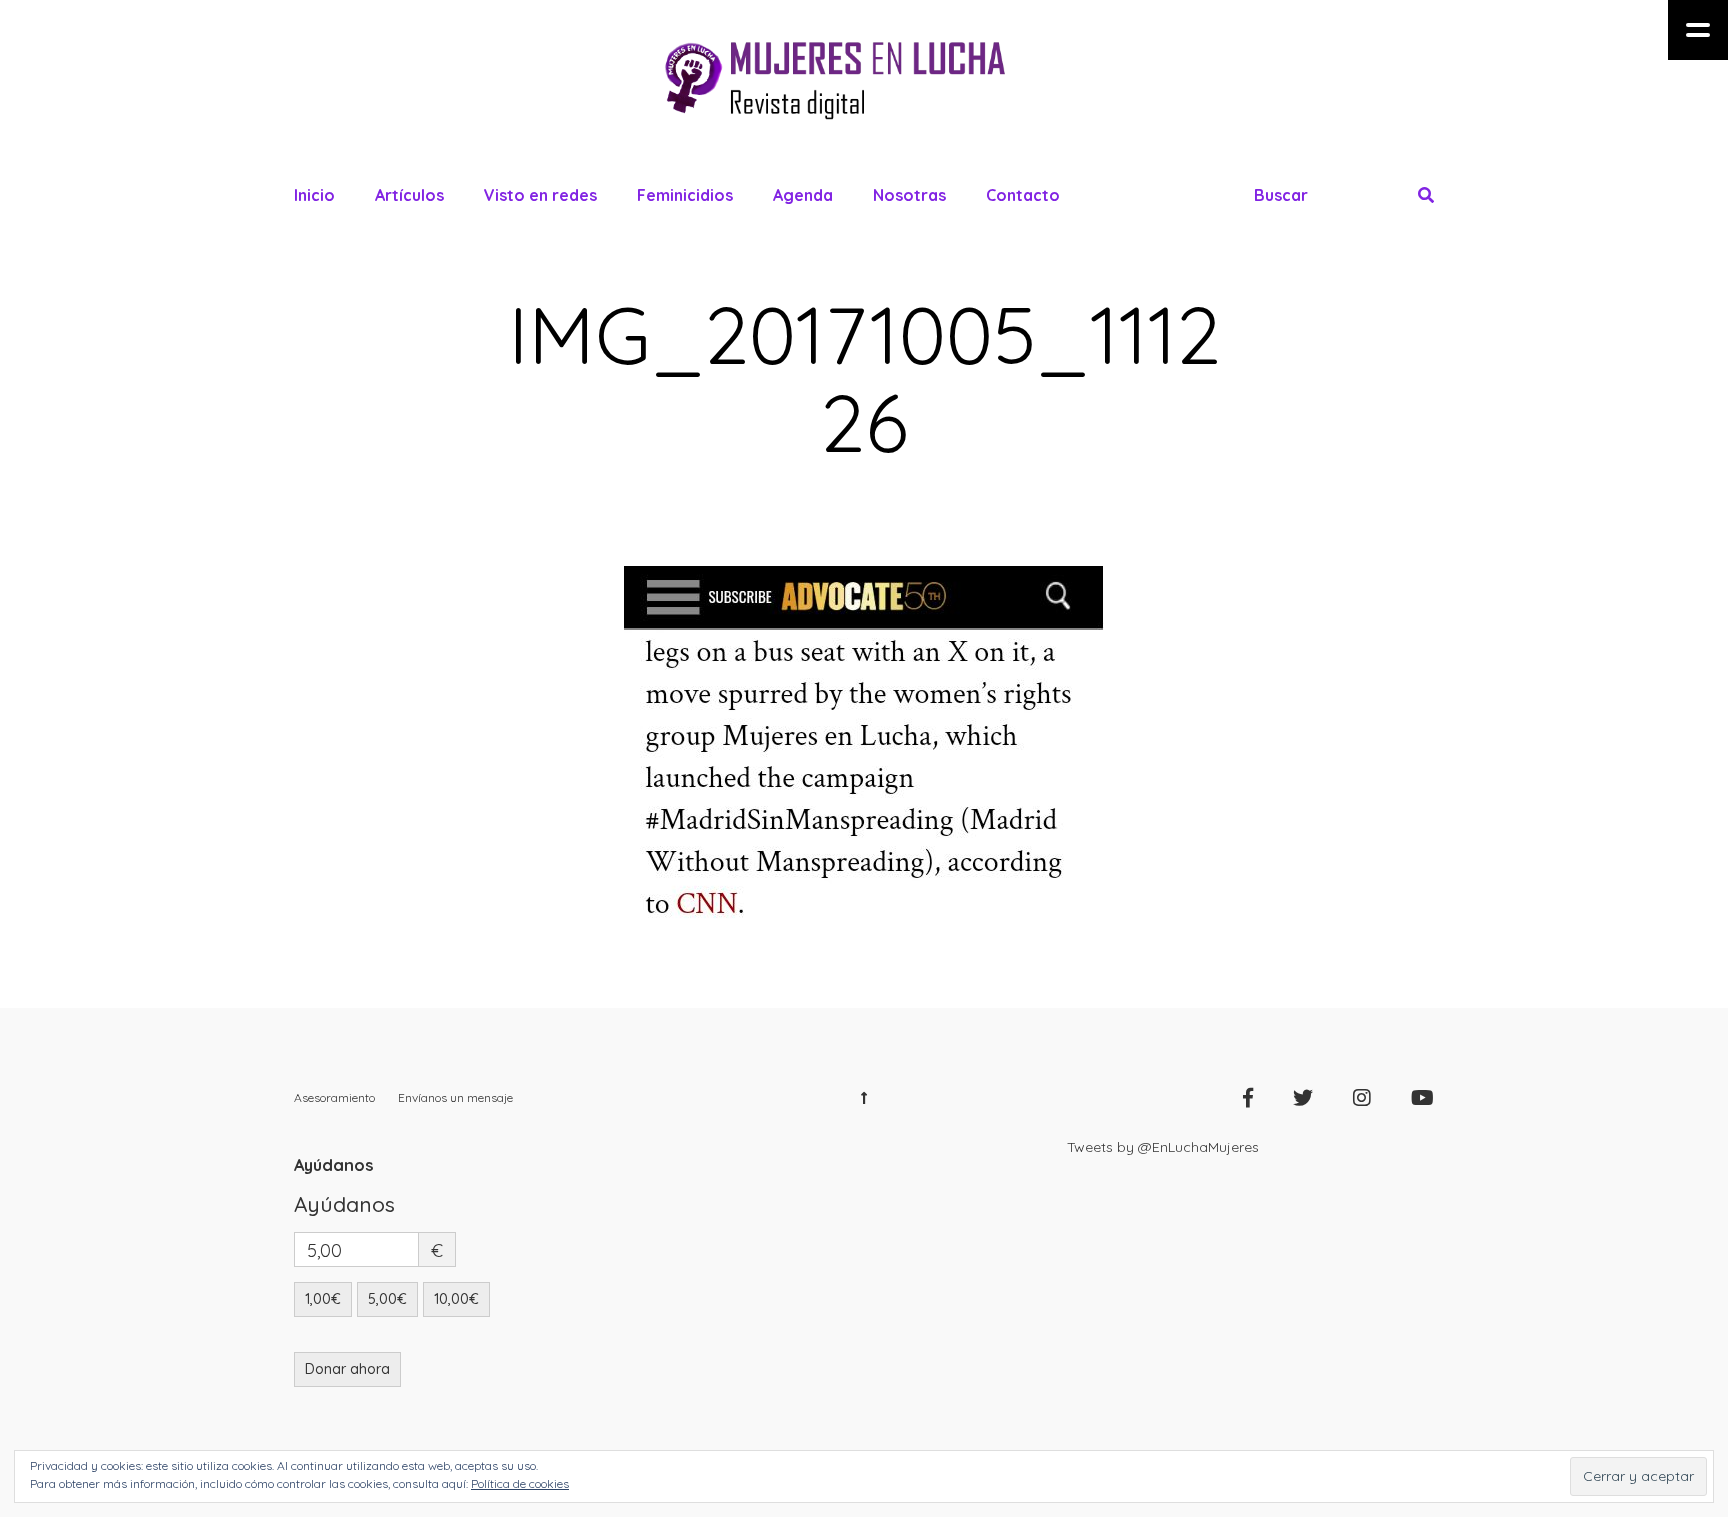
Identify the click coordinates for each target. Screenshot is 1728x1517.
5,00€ (387, 1299)
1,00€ (323, 1299)
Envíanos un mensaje (455, 1097)
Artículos (409, 195)
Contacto (1023, 195)
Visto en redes (540, 195)
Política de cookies (520, 1483)
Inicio (314, 195)
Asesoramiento (334, 1097)
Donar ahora (347, 1369)
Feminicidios (685, 195)
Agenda (803, 195)
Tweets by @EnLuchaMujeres (1163, 1147)
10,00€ (456, 1299)
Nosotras (909, 195)
